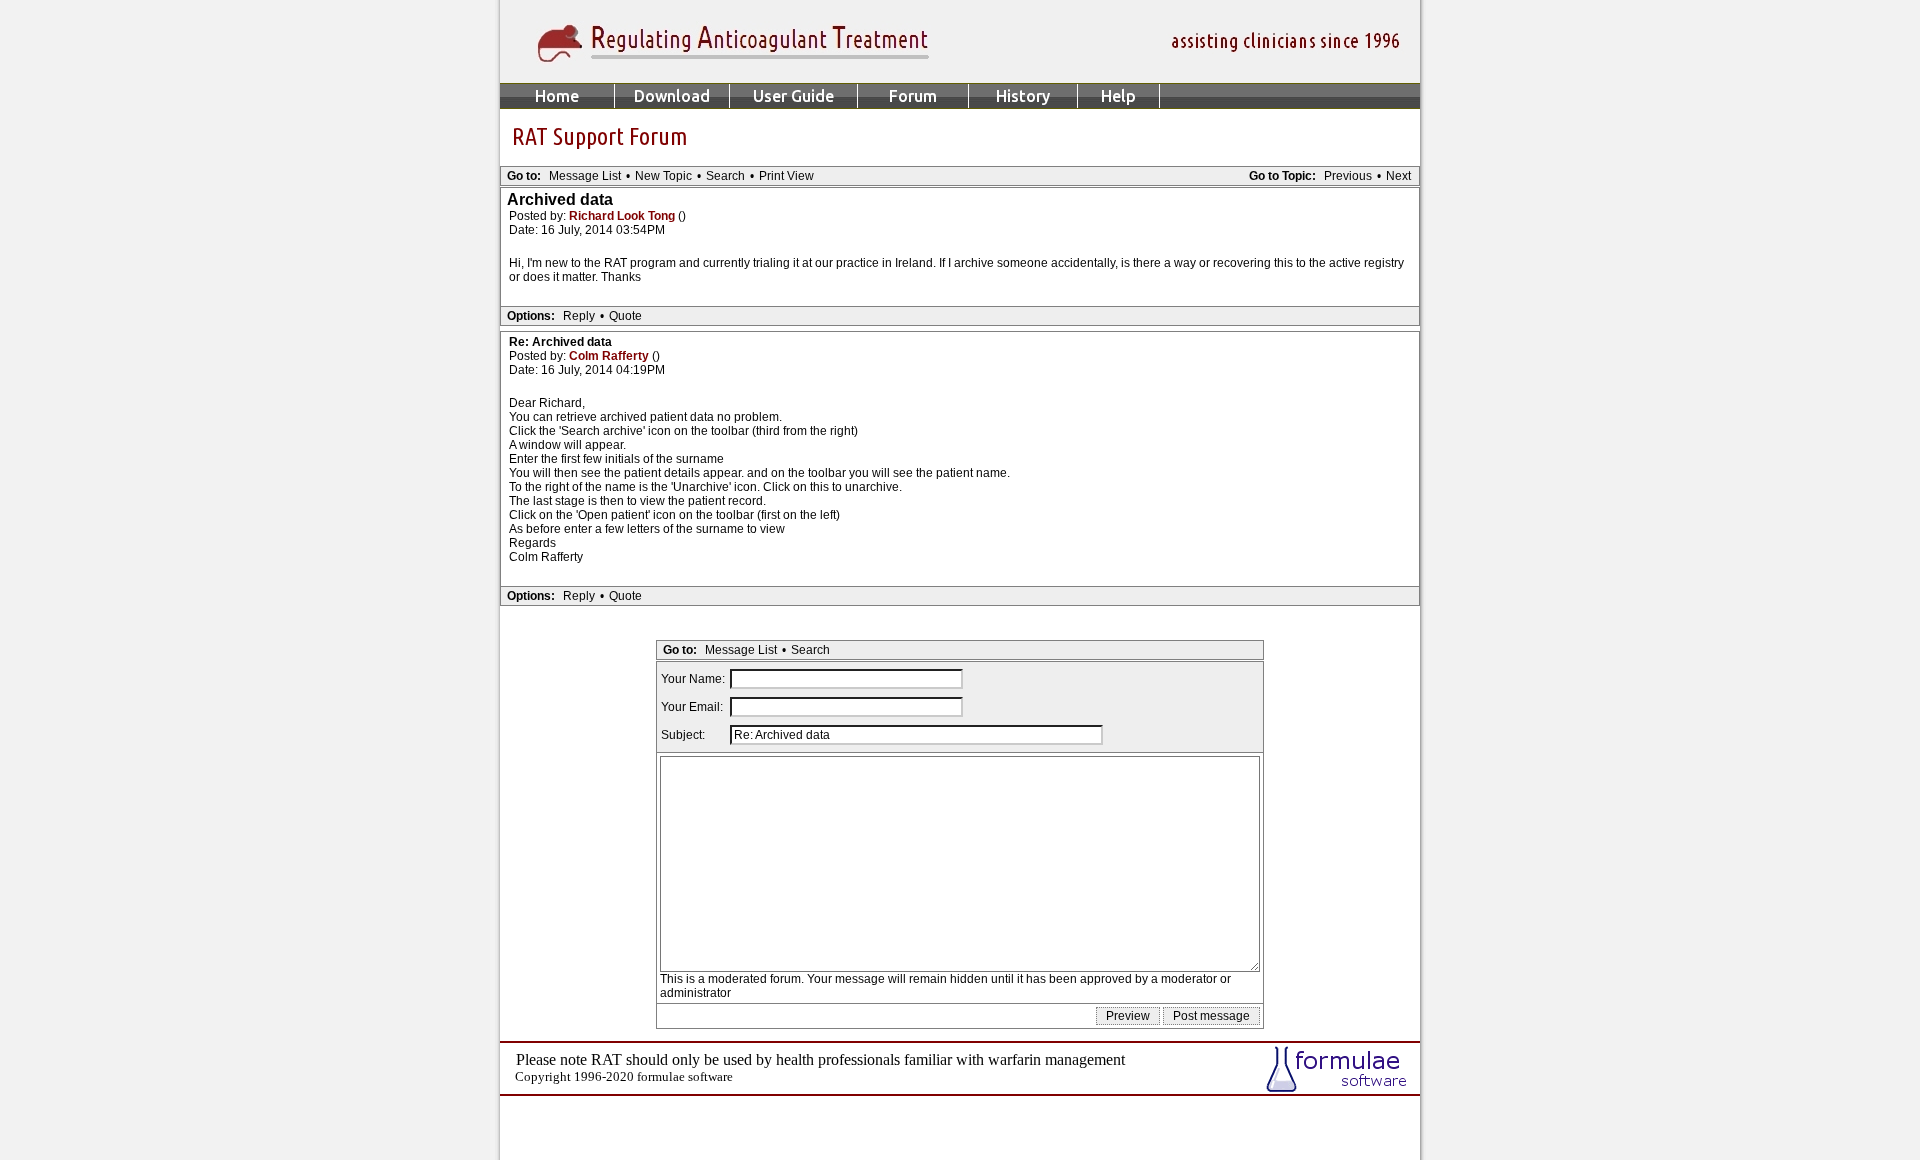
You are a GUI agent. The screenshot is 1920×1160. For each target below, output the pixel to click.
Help (1118, 96)
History (1023, 96)
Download (672, 96)
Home (557, 96)
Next (1398, 176)
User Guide (793, 96)
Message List (585, 176)
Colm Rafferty (610, 356)
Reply (579, 316)
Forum (913, 96)
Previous (1348, 176)
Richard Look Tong (623, 216)
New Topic (663, 176)
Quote (625, 316)
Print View (786, 176)
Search (725, 176)
